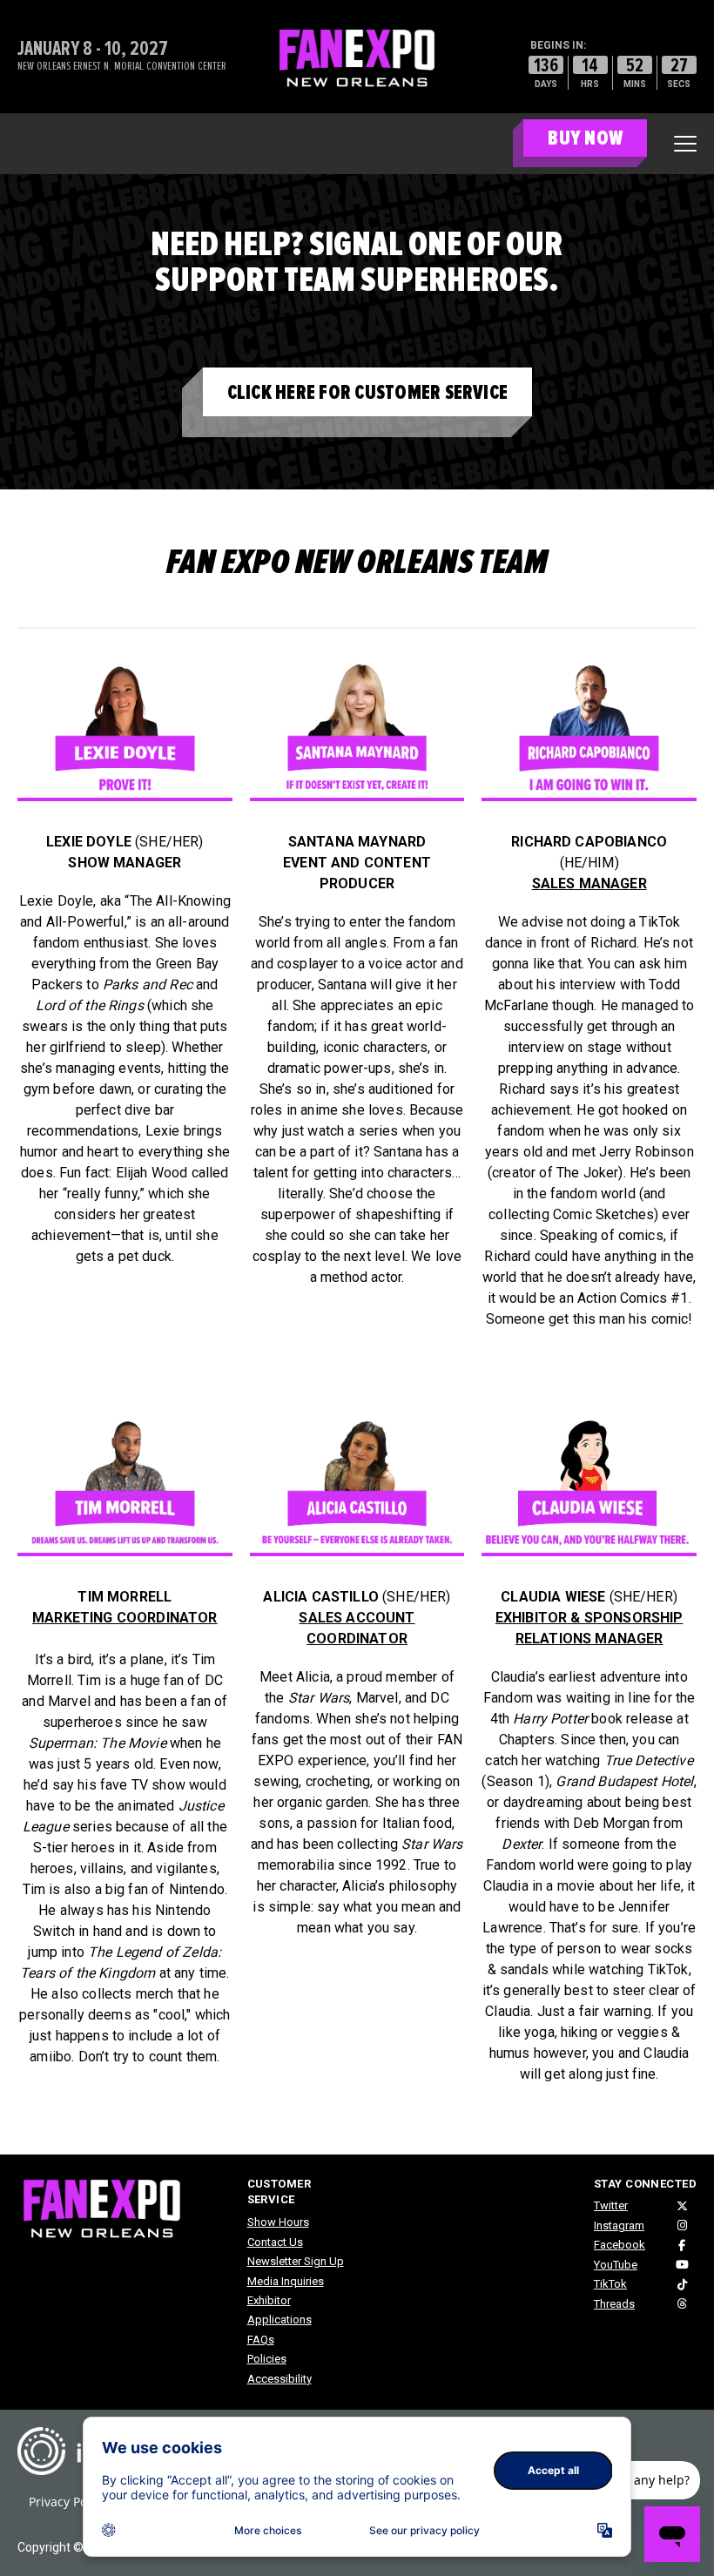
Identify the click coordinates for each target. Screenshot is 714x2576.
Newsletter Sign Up (296, 2261)
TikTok (610, 2284)
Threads (614, 2304)
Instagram (619, 2225)
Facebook (620, 2245)
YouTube (616, 2265)
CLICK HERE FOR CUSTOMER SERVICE (367, 392)
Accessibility (280, 2379)
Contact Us (275, 2242)
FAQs (261, 2340)
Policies (267, 2359)
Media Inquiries (286, 2281)
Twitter (611, 2205)
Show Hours (278, 2222)
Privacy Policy (67, 2502)
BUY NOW (585, 138)
